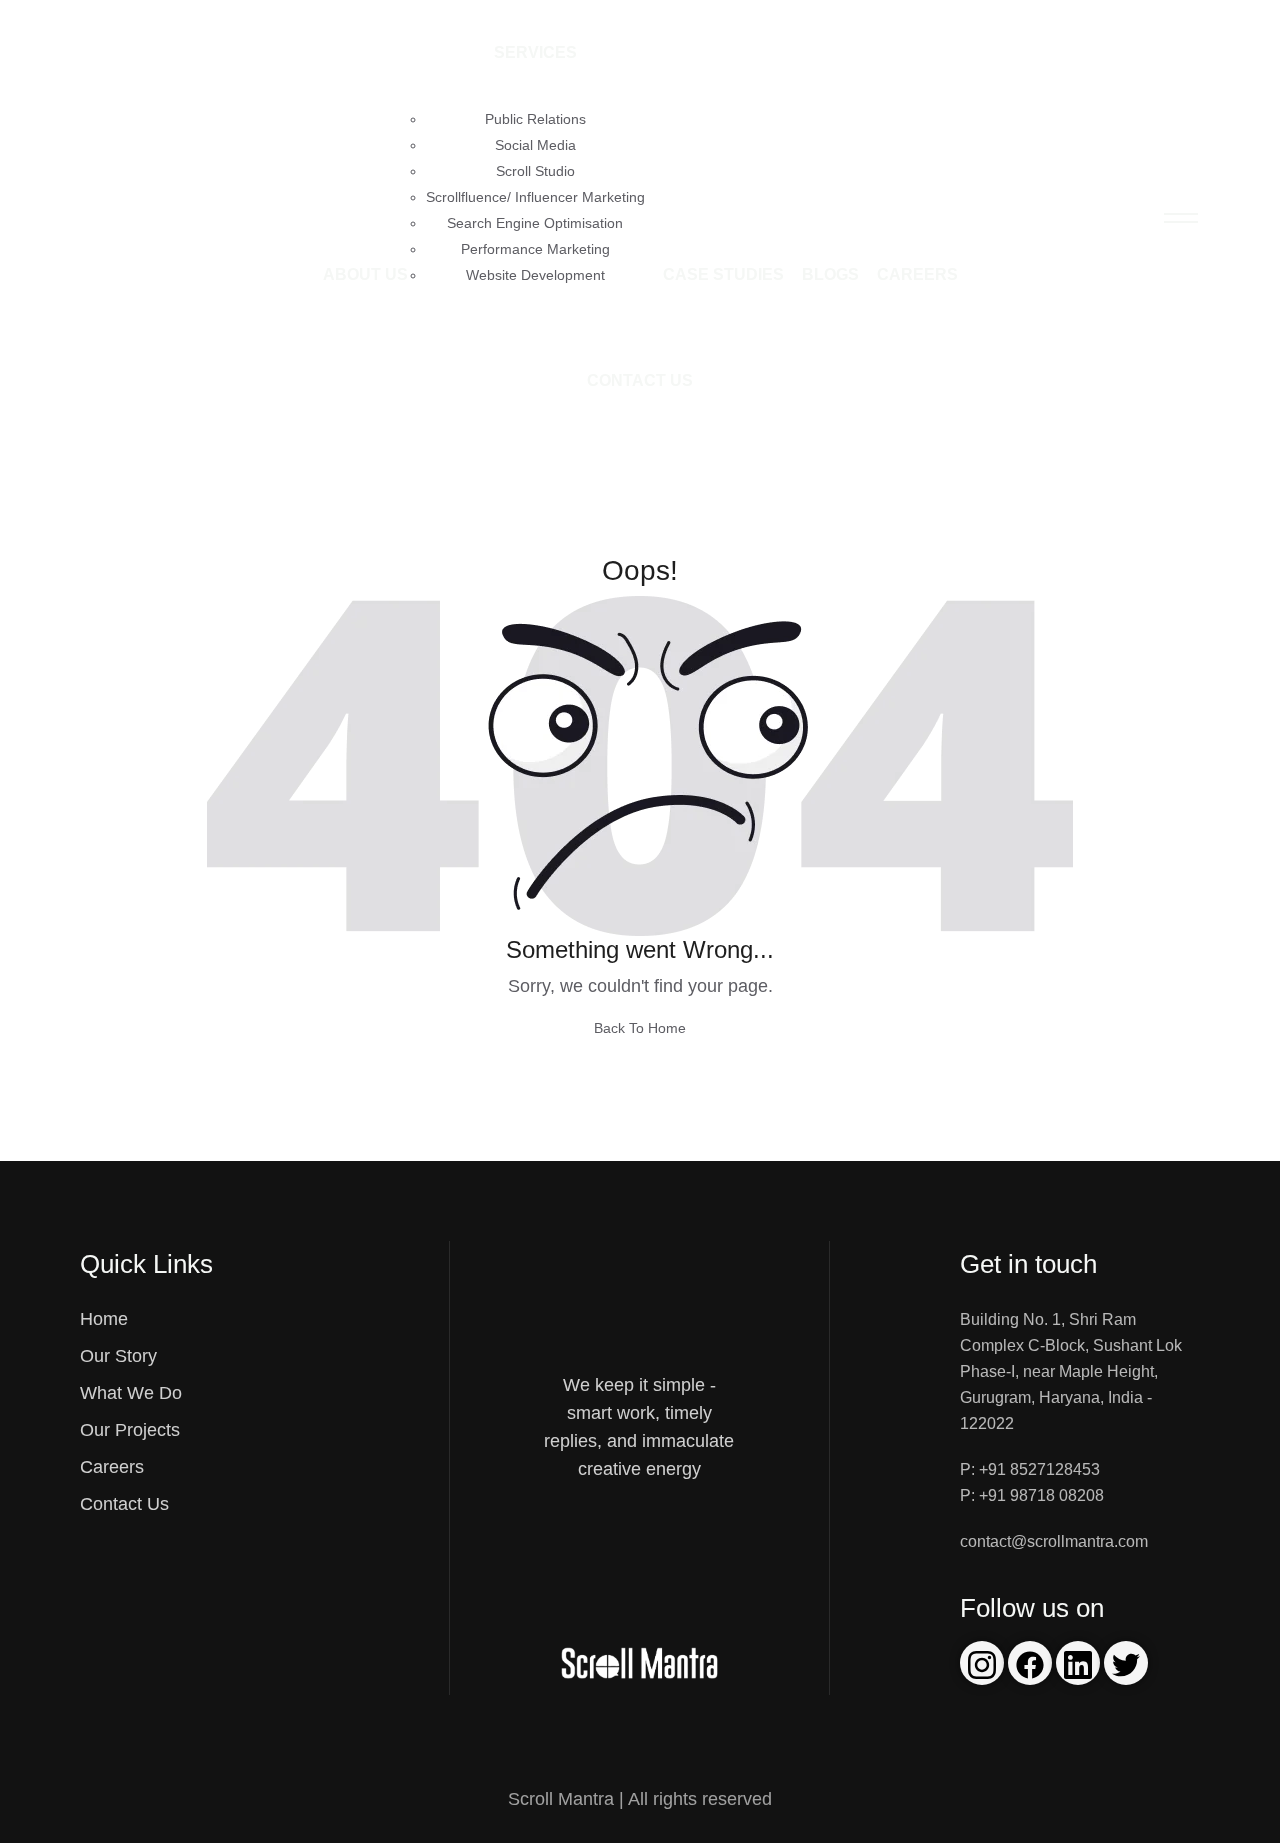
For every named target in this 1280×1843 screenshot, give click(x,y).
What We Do (131, 1393)
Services (535, 52)
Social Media (535, 145)
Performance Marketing (535, 249)
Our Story (118, 1356)
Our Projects (130, 1430)
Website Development (535, 275)
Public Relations (535, 119)
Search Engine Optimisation (535, 223)
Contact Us (640, 380)
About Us (365, 274)
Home (104, 1319)
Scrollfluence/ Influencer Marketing (535, 197)
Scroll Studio (535, 171)
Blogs (830, 274)
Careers (917, 274)
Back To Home (640, 1028)
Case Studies (723, 274)
